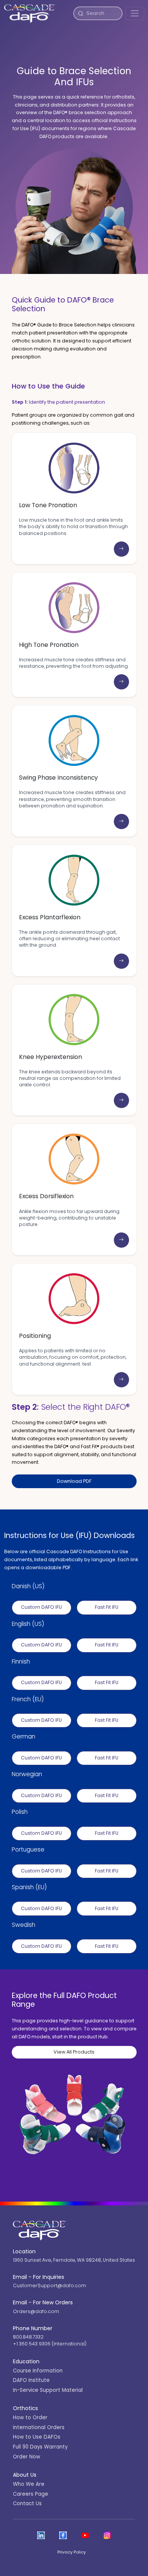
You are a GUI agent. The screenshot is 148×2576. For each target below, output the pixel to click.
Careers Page (31, 2494)
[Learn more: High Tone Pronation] (121, 682)
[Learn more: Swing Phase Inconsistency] (121, 822)
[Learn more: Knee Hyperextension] (121, 1100)
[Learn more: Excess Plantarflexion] (121, 961)
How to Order (30, 2418)
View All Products (74, 2052)
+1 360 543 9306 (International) (50, 2344)
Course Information (38, 2371)
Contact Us (27, 2504)
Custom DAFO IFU (41, 1607)
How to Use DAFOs (37, 2437)
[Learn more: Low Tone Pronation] (121, 549)
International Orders (39, 2427)
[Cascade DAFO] (30, 14)
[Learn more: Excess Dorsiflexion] (121, 1240)
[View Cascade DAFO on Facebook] (63, 2535)
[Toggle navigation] (135, 14)
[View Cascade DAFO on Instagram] (107, 2535)
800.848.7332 (28, 2337)
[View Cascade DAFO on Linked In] (41, 2535)
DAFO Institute (31, 2380)
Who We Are (29, 2484)
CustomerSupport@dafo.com (50, 2285)
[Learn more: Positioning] (121, 1380)
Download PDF (74, 1481)
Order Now (27, 2457)
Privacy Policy (72, 2552)
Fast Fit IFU (107, 1607)
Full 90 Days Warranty (40, 2447)
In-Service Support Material (48, 2390)
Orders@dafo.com (36, 2311)
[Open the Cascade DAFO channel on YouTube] (85, 2535)
